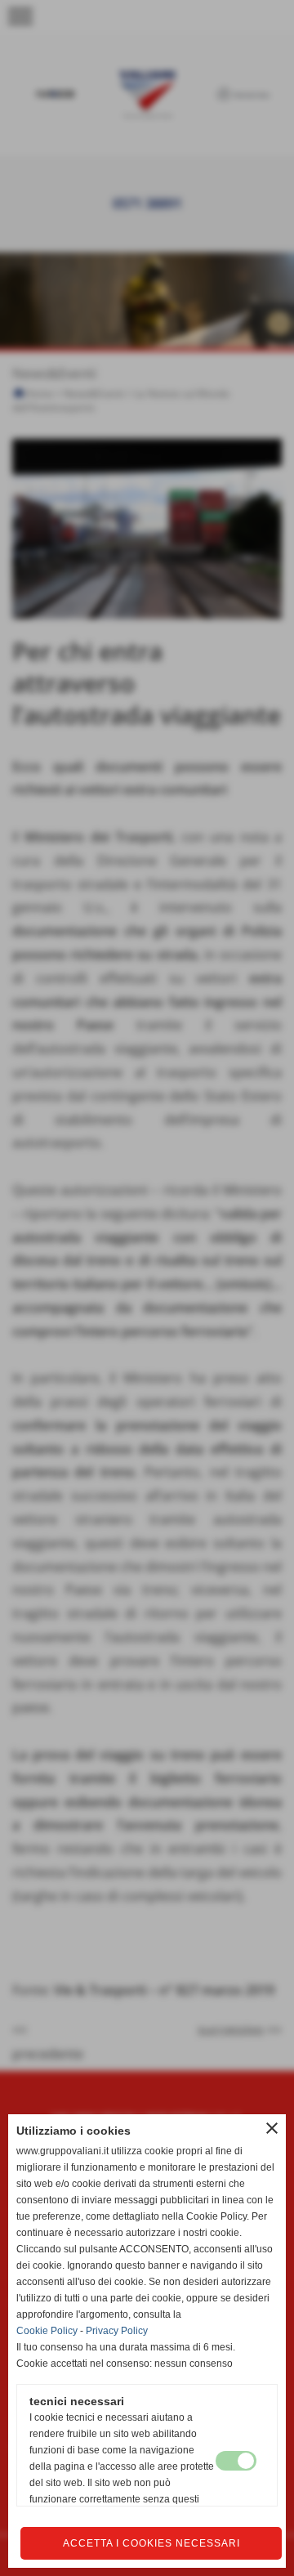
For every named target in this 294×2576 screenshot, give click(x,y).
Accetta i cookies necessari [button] (151, 2543)
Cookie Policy (47, 2331)
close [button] (272, 2128)
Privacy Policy (117, 2331)
